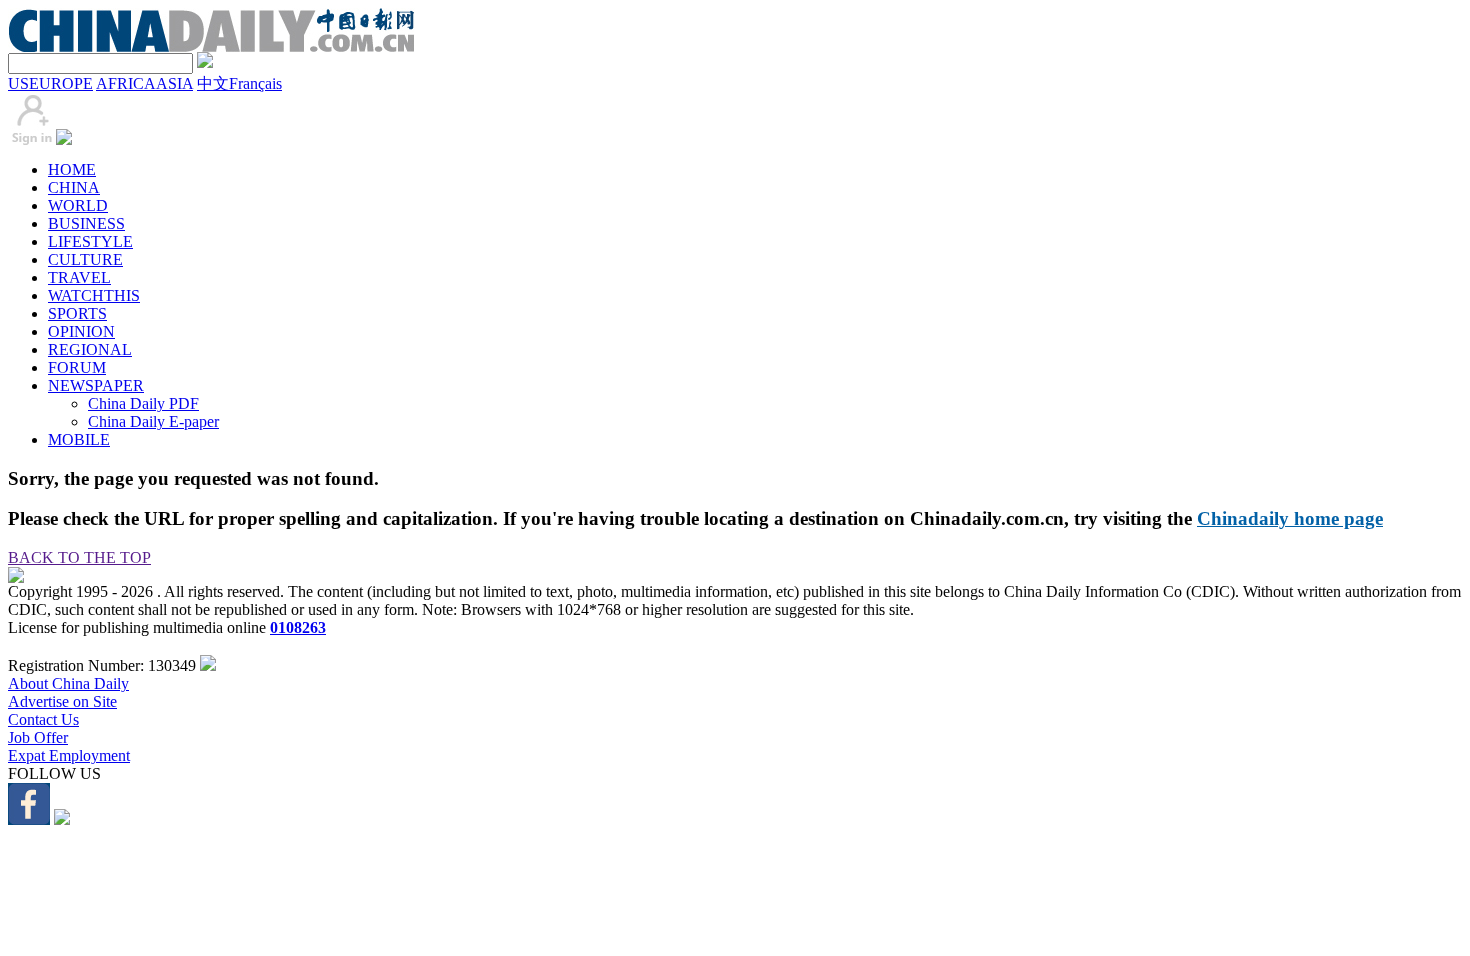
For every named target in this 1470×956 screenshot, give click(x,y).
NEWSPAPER (96, 385)
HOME (72, 169)
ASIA (174, 83)
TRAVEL (79, 277)
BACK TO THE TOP (79, 557)
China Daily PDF (143, 403)
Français (255, 83)
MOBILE (79, 439)
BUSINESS (86, 223)
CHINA (74, 187)
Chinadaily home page (1290, 518)
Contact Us (43, 719)
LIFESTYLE (90, 241)
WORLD (78, 205)
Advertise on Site (62, 701)
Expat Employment (69, 755)
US (18, 83)
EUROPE (61, 83)
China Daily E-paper (153, 421)
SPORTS (77, 313)
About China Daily (68, 683)
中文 (213, 83)
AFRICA (126, 83)
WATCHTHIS (94, 295)
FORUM (77, 367)
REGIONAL (90, 349)
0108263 (298, 627)
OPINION (81, 331)
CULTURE (85, 259)
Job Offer (38, 737)
